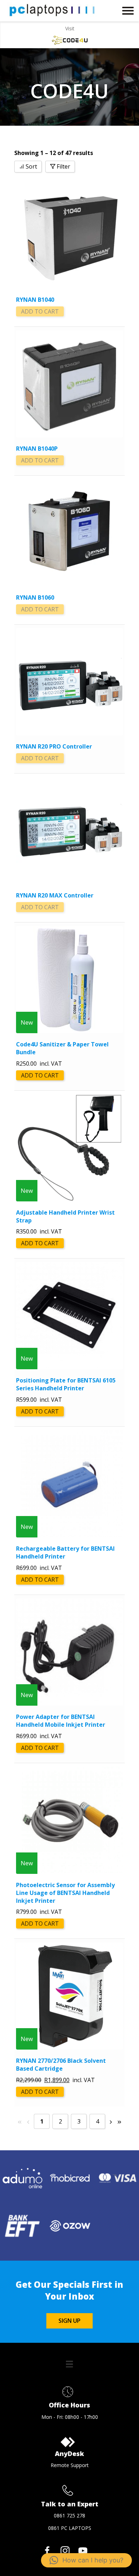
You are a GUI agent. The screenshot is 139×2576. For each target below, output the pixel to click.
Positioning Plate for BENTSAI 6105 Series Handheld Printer (66, 1384)
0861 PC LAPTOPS (70, 2528)
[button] (86, 2560)
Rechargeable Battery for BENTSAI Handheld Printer (65, 1552)
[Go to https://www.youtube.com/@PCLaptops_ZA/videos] (83, 2551)
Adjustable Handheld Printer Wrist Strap (65, 1216)
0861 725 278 (69, 2515)
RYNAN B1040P (37, 449)
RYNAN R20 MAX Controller (55, 895)
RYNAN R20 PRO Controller (54, 746)
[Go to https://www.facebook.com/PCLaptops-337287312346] (47, 2551)
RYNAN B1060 (35, 597)
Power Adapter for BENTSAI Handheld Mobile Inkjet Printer (61, 1721)
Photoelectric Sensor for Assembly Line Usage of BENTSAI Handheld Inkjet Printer (65, 1893)
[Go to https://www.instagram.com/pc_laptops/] (65, 2551)
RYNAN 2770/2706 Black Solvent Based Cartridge (61, 2065)
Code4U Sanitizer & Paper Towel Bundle (62, 1048)
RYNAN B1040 (35, 300)
